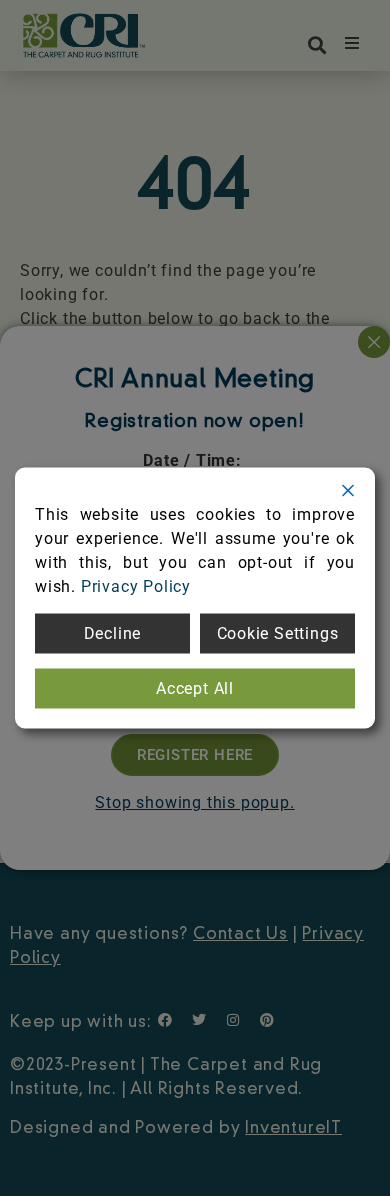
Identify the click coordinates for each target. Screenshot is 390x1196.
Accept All (195, 688)
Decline (113, 633)
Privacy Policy (136, 586)
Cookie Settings (278, 633)
